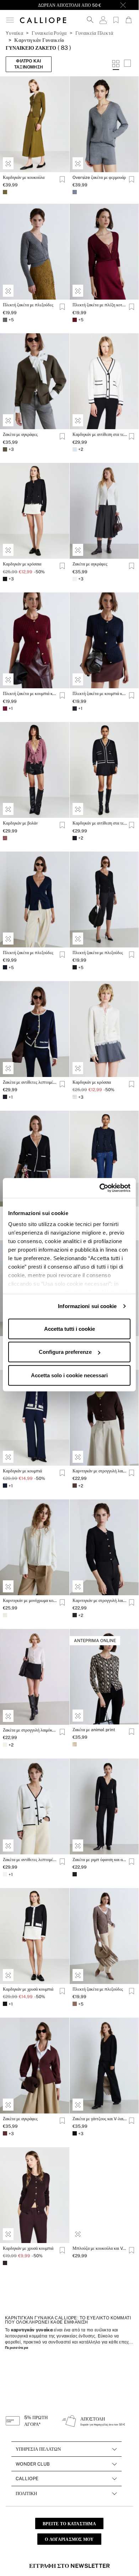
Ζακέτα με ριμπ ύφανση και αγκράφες (100, 1860)
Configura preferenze (65, 1352)
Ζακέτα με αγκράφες (20, 434)
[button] (10, 20)
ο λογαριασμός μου (69, 2539)
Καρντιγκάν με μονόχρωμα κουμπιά (30, 1601)
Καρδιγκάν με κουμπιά (22, 1471)
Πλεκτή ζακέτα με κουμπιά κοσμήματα (30, 694)
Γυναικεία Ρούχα (49, 33)
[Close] (123, 5)
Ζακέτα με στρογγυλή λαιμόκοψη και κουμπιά (30, 1730)
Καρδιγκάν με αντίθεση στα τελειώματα (100, 434)
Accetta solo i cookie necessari (69, 1375)
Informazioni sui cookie (87, 1306)
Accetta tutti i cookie (69, 1328)
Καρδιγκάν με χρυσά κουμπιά (28, 1989)
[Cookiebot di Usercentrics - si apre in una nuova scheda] (100, 1188)
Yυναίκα (14, 33)
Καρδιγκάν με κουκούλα (24, 177)
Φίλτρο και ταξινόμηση (29, 64)
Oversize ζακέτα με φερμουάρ (99, 177)
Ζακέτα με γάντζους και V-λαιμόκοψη (100, 2119)
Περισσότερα (17, 2348)
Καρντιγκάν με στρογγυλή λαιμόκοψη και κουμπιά (100, 1471)
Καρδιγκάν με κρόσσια (22, 564)
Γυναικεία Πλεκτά (94, 33)
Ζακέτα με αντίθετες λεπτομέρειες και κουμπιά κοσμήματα (30, 1082)
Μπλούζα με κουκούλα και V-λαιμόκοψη (100, 2248)
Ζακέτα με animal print (94, 1730)
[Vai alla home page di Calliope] (43, 20)
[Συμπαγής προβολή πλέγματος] (127, 64)
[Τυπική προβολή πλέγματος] (116, 64)
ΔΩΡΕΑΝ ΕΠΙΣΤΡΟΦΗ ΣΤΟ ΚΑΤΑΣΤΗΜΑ (69, 5)
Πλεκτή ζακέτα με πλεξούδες (28, 305)
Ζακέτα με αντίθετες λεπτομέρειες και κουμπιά (30, 1860)
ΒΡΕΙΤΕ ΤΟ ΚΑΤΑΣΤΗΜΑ (69, 2524)
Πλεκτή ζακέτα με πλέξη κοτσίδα (100, 305)
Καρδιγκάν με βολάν (20, 823)
